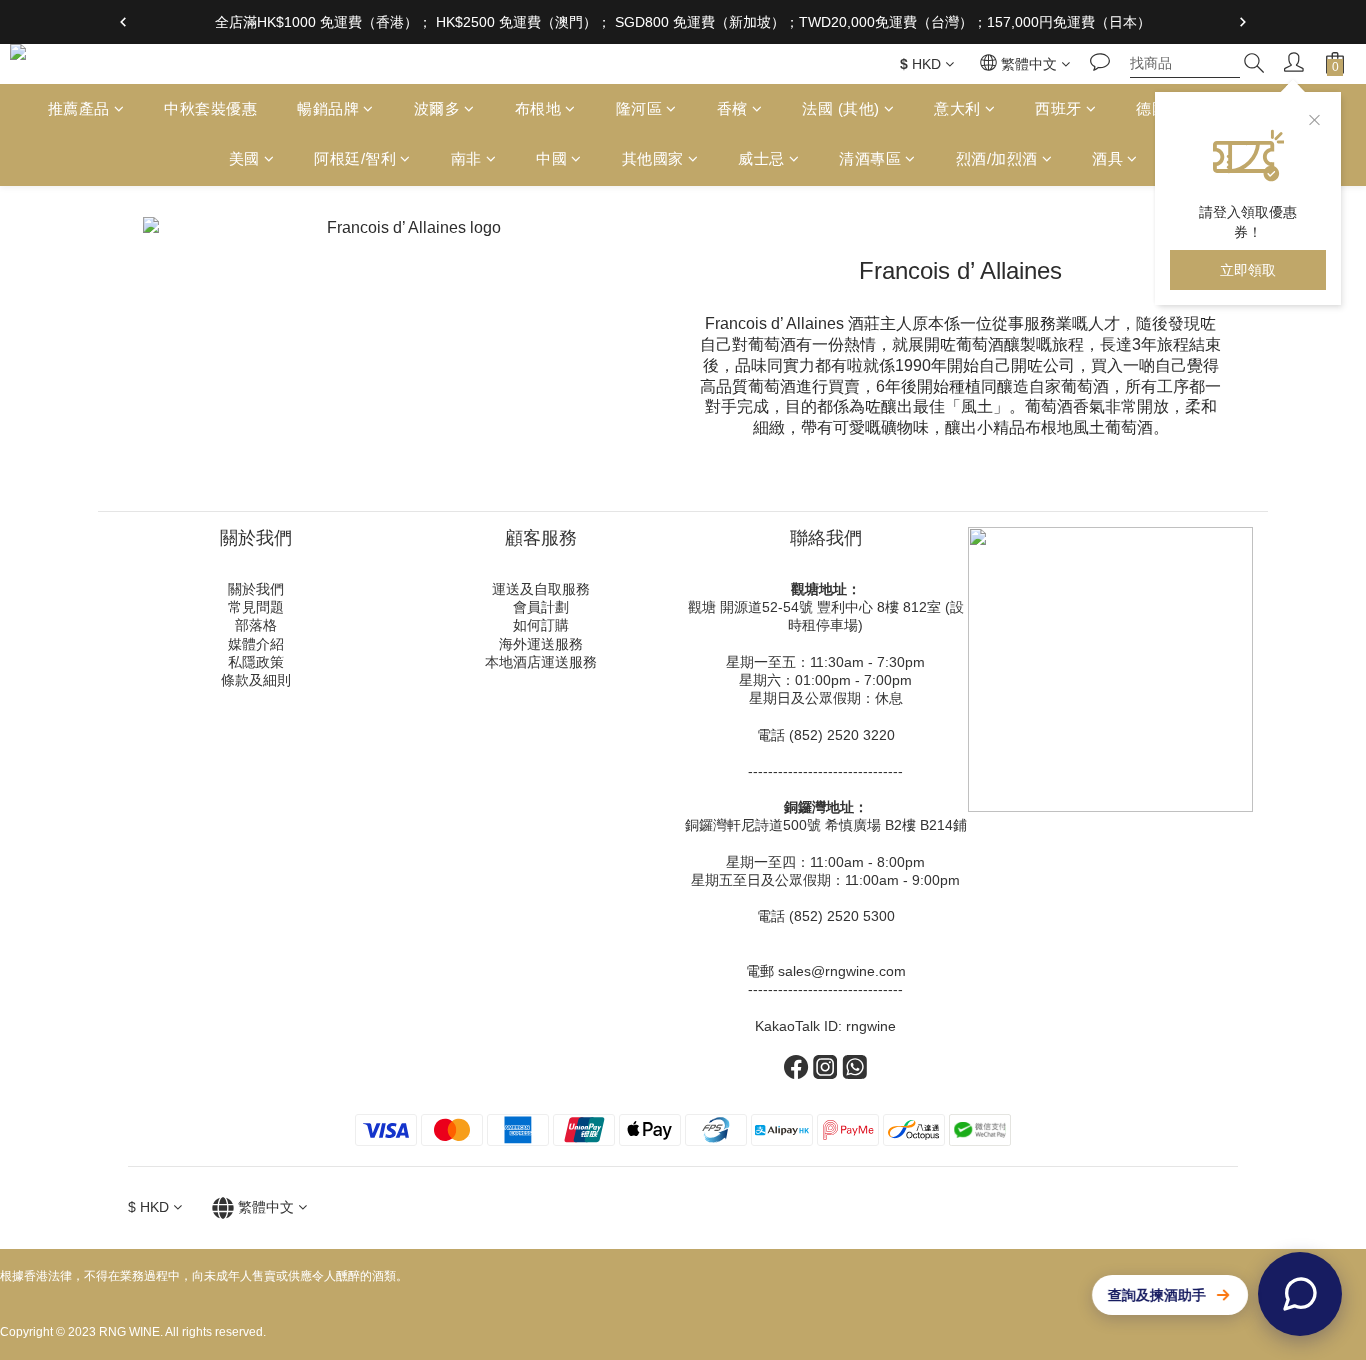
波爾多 (437, 108)
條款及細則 (256, 680)
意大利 (957, 108)
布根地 (538, 108)
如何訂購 (541, 625)
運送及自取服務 (541, 589)
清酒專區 (870, 159)
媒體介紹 (256, 644)
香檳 (732, 108)
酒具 (1107, 159)
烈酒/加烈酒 (997, 159)
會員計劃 (541, 607)
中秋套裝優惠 (210, 108)
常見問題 (256, 607)
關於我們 (256, 589)
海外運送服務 (541, 644)
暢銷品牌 (328, 108)
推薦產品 (79, 108)
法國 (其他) (841, 108)
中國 (551, 159)
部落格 (256, 625)
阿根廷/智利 (355, 159)
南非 (466, 159)
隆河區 (639, 108)
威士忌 (761, 159)
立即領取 (1248, 270)
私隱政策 (256, 662)
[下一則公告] (1243, 22)
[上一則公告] (123, 22)
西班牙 (1058, 108)
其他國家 (653, 159)
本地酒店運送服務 (541, 662)
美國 (244, 159)
